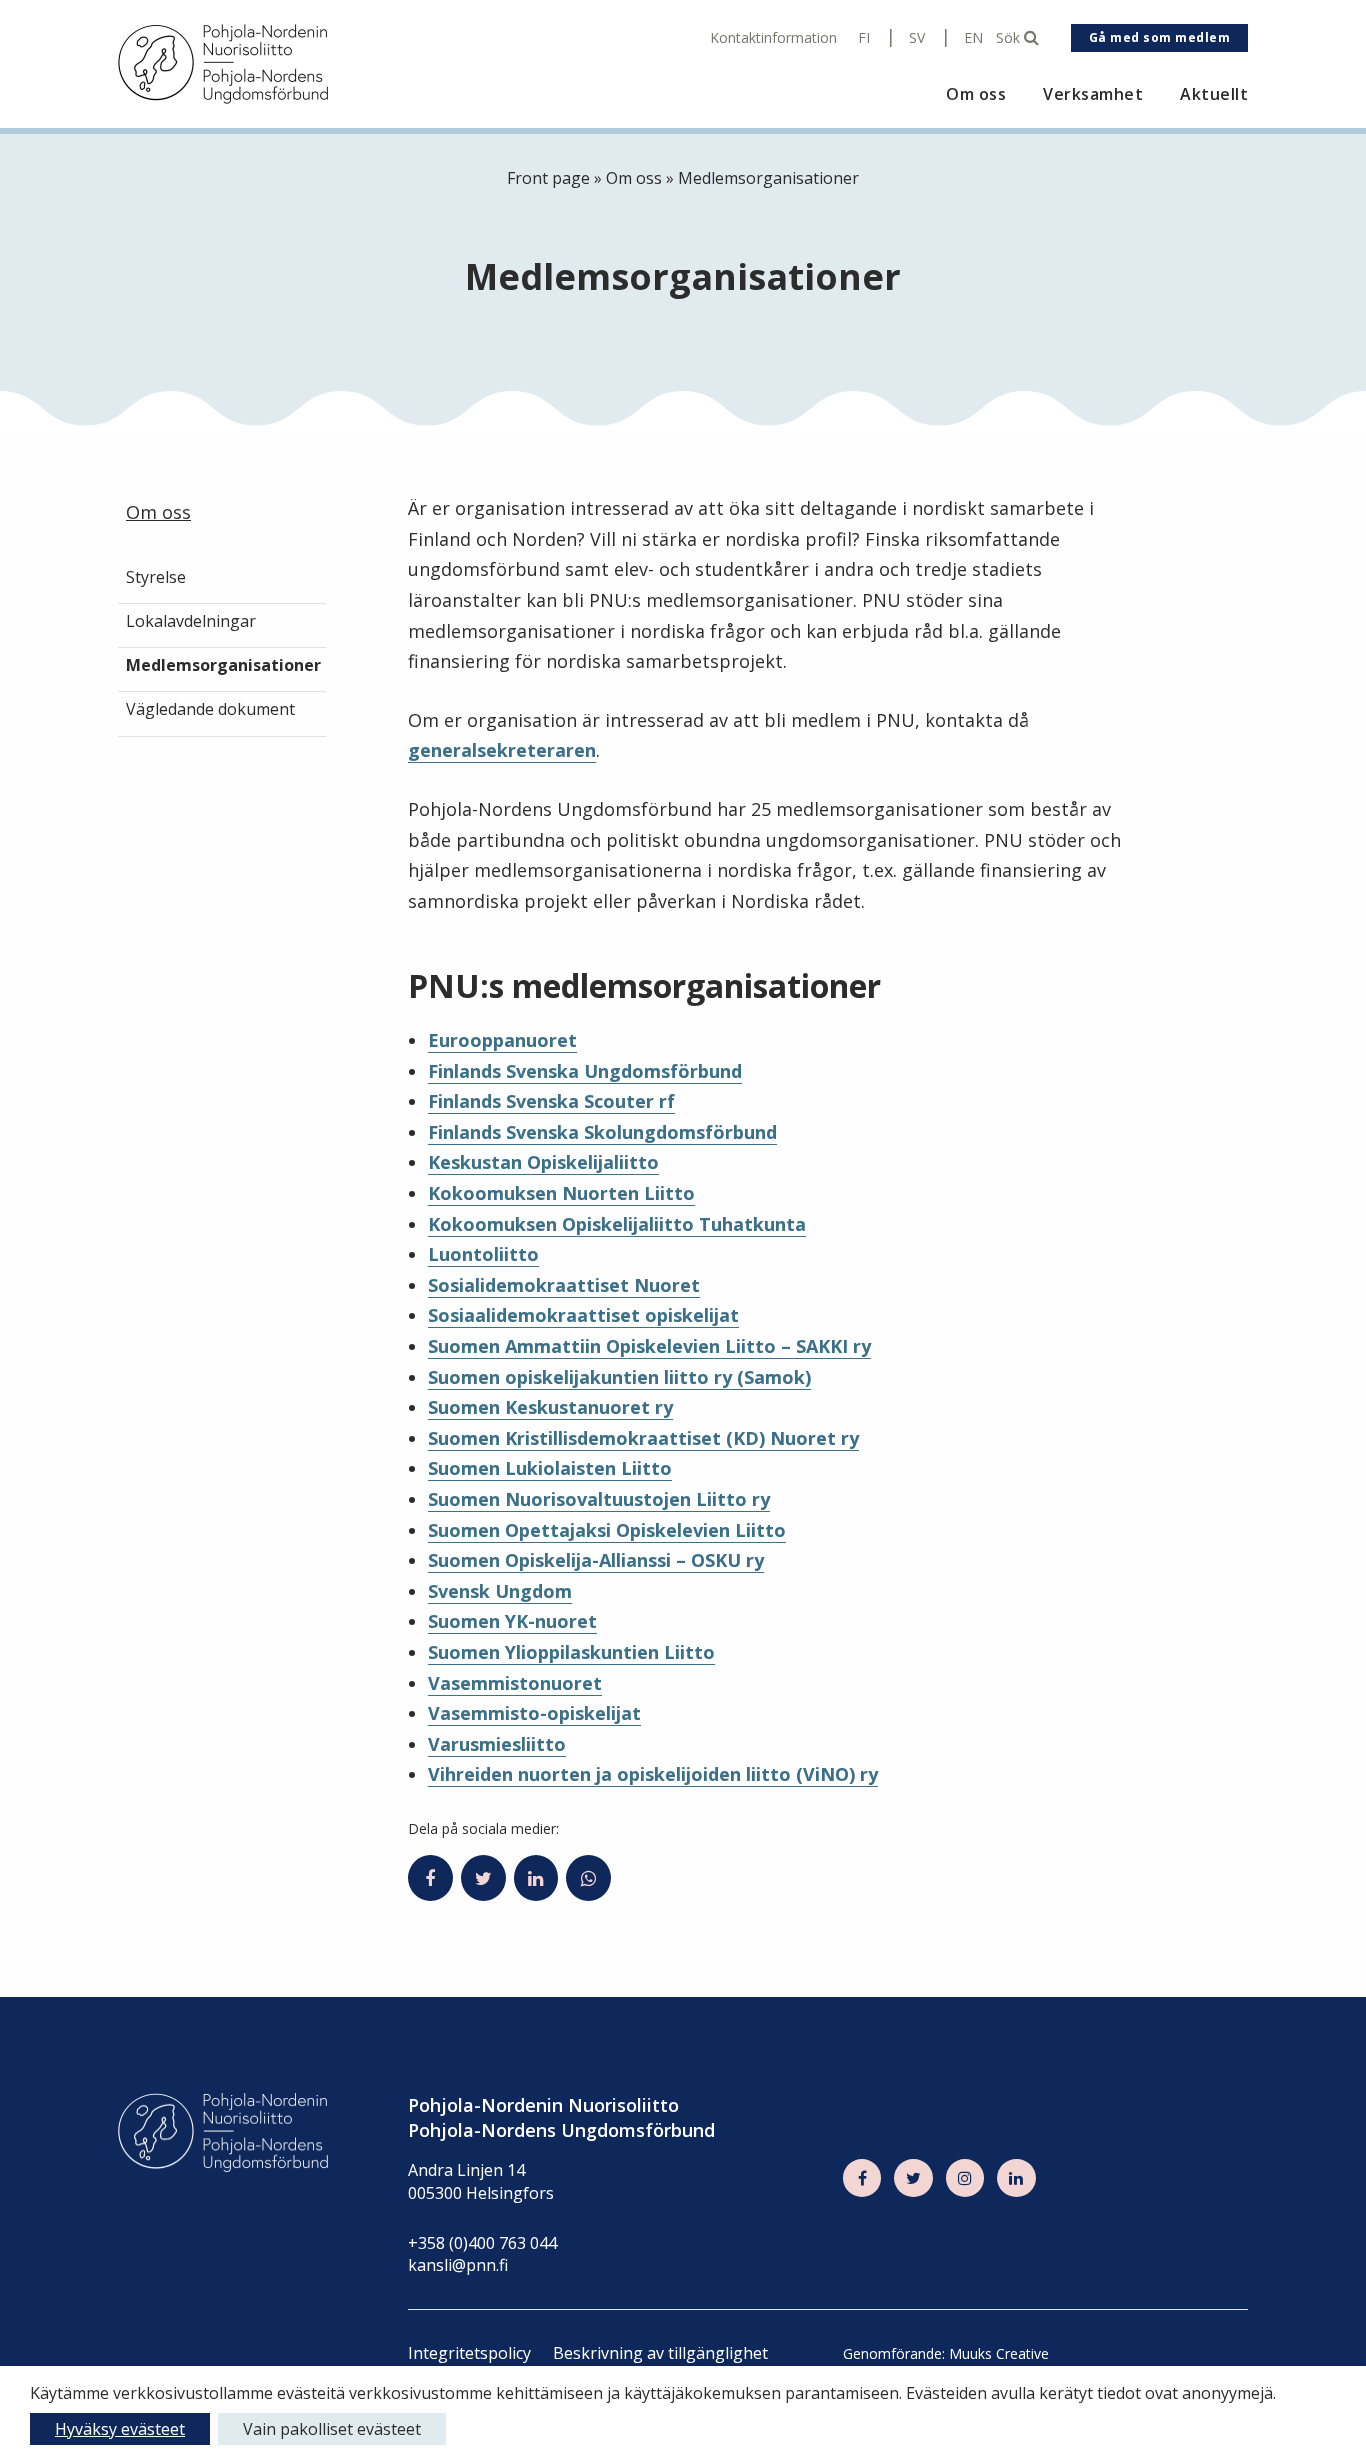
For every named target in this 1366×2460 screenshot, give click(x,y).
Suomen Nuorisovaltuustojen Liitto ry (599, 1499)
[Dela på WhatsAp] (588, 1878)
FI (864, 38)
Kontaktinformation (773, 38)
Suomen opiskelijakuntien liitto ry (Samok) (619, 1377)
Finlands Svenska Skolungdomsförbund (602, 1132)
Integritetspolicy (469, 2353)
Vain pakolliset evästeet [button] (332, 2429)
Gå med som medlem (1159, 37)
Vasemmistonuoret (515, 1683)
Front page (548, 178)
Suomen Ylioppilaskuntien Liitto (571, 1652)
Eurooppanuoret (502, 1040)
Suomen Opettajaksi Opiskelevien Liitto (607, 1530)
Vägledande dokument (210, 709)
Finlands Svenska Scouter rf (551, 1101)
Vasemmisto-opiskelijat (534, 1713)
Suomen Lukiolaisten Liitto (550, 1468)
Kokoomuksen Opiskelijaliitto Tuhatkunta (617, 1224)
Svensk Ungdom (500, 1591)
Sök (1010, 38)
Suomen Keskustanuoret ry (550, 1407)
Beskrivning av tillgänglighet (660, 2353)
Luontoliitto (483, 1254)
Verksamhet (1093, 94)
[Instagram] (965, 2178)
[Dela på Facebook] (430, 1878)
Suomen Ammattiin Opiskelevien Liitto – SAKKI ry (649, 1346)
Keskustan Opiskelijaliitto (543, 1162)
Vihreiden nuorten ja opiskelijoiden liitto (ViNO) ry (653, 1774)
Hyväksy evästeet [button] (120, 2429)
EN (973, 38)
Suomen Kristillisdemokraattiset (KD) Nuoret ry (643, 1438)
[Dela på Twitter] (483, 1878)
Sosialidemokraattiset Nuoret (564, 1285)
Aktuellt (1214, 94)
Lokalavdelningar (191, 621)
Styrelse (156, 578)
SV (917, 38)
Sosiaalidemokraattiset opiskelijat (583, 1315)
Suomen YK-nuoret (512, 1621)
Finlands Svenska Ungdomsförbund (585, 1071)
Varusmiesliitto (497, 1744)
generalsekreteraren (502, 750)
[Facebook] (862, 2178)
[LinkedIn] (1016, 2178)
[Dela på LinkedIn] (536, 1878)
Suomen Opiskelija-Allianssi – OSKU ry (596, 1560)
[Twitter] (913, 2178)
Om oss (976, 94)
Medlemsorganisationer (223, 665)
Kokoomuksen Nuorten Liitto (561, 1193)
